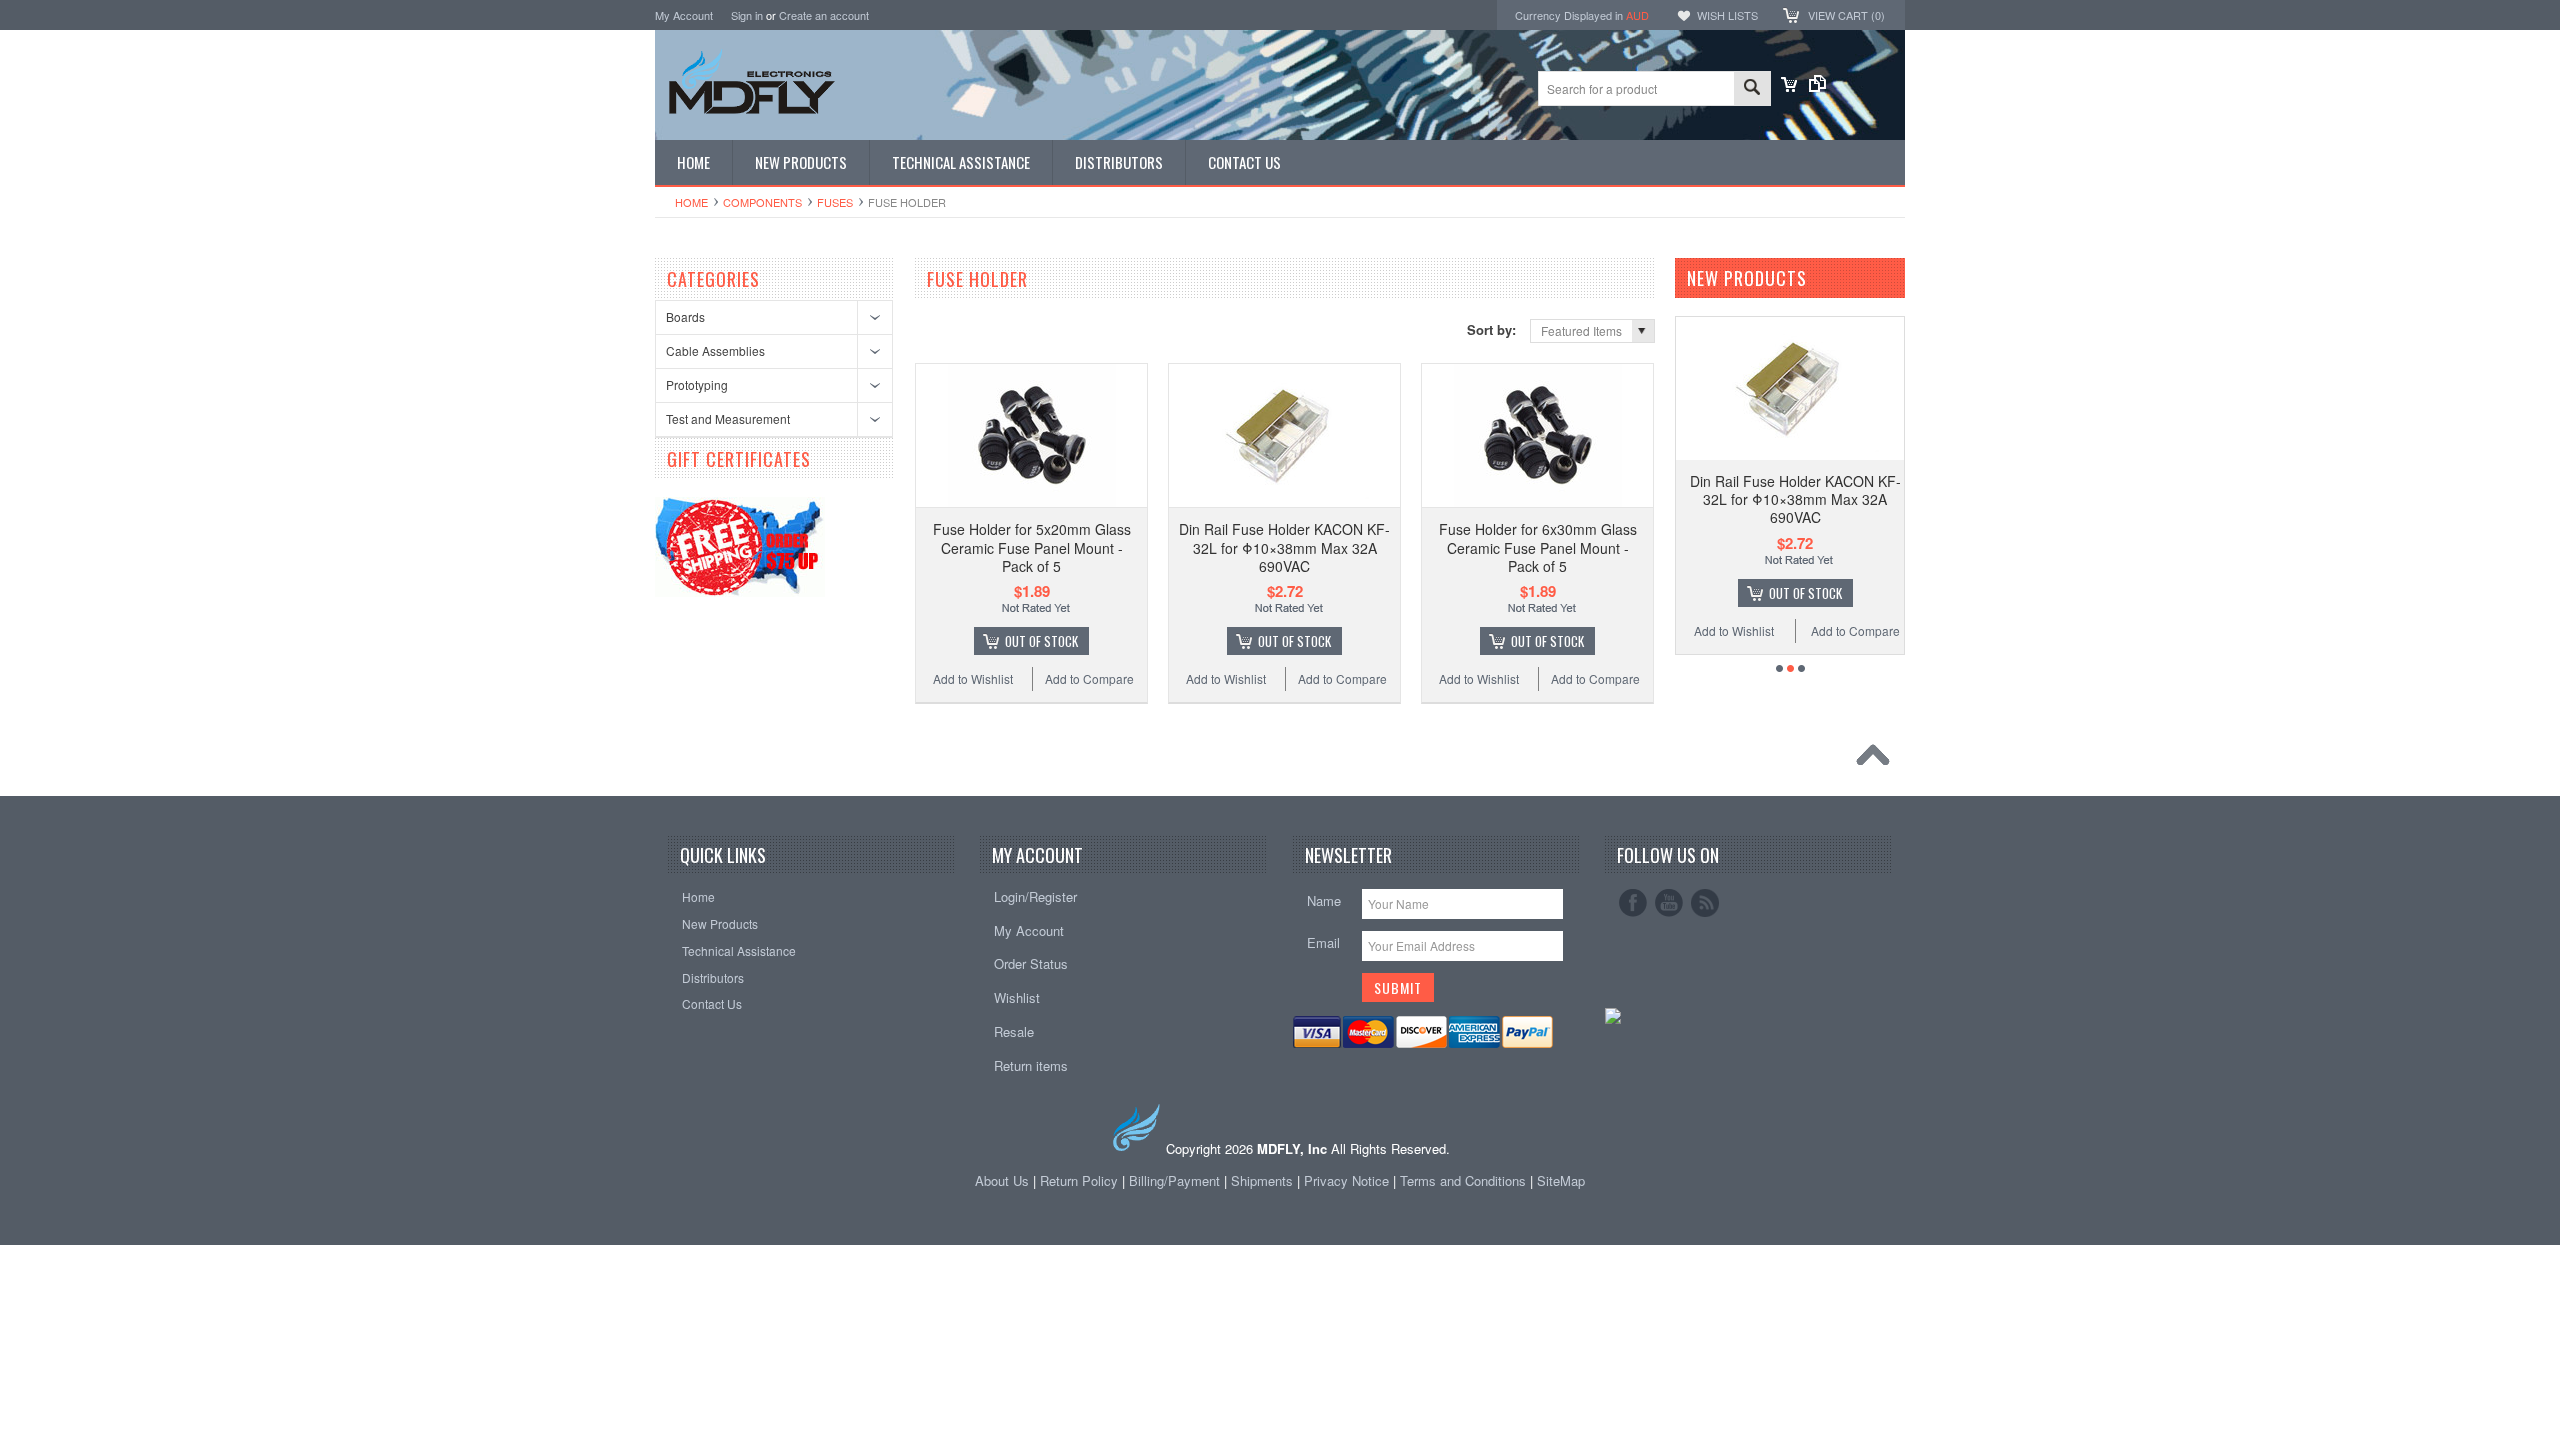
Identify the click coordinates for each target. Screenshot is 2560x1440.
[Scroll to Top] (1878, 760)
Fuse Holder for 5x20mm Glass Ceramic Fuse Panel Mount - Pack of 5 (1032, 547)
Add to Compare (1089, 678)
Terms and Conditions (1465, 1180)
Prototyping (697, 384)
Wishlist (1017, 997)
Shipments (1262, 1180)
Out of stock (1041, 641)
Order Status (1031, 963)
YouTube (1669, 903)
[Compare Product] (1817, 86)
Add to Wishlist (973, 678)
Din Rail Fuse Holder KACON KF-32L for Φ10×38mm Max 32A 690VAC (1284, 547)
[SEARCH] (1752, 89)
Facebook (1633, 903)
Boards (685, 316)
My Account (684, 15)
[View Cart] (1789, 86)
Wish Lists (1727, 15)
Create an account (824, 15)
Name (1324, 900)
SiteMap (1561, 1180)
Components (762, 202)
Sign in (747, 15)
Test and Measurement (728, 418)
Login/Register (1035, 896)
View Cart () (1846, 15)
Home (691, 202)
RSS (1705, 903)
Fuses (835, 202)
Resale (1014, 1031)
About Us (1002, 1180)
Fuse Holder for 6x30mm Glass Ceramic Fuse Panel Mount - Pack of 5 (1538, 547)
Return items (1031, 1065)
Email (1323, 942)
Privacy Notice (1346, 1180)
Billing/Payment (1174, 1180)
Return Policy (1079, 1180)
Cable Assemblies (715, 350)
